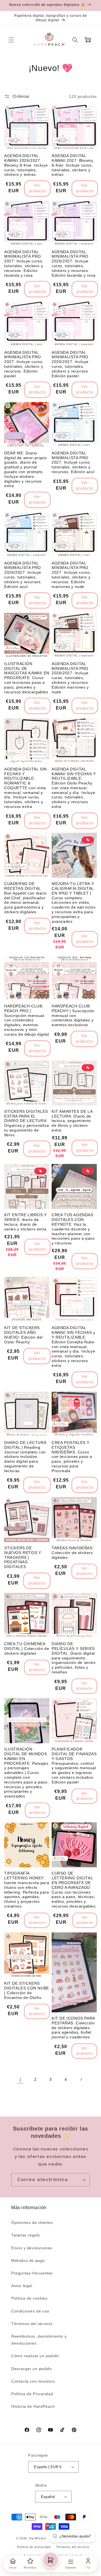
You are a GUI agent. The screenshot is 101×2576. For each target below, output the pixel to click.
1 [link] (20, 2080)
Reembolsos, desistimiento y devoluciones (39, 2340)
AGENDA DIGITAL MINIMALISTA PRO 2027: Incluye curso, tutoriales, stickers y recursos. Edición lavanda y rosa (24, 264)
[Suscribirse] (83, 2180)
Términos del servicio (32, 2324)
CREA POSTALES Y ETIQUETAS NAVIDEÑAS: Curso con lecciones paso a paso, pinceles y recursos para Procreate (72, 1457)
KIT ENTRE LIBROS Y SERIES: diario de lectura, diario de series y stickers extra (26, 1222)
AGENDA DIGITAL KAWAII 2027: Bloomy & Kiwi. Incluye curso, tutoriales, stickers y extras (72, 165)
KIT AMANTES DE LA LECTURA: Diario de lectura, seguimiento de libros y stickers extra (72, 1121)
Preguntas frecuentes (32, 2273)
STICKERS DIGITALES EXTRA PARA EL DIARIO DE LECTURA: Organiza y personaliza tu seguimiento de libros (27, 1123)
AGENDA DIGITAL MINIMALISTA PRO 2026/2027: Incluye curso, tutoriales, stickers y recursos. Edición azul (23, 575)
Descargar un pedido (31, 2369)
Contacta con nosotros (33, 2381)
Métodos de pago (28, 2260)
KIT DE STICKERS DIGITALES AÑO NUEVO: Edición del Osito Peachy (23, 1335)
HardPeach (37, 2538)
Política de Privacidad (32, 2394)
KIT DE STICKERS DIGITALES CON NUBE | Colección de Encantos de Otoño (27, 1990)
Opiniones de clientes (32, 2222)
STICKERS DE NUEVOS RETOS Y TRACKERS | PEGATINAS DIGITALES (23, 1557)
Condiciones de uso (30, 2311)
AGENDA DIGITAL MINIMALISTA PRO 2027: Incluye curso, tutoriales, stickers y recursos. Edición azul (73, 462)
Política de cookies (29, 2298)
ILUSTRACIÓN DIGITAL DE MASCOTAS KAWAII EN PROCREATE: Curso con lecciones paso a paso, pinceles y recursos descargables (27, 678)
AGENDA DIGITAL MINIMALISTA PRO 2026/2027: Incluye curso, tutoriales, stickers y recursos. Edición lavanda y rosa (74, 264)
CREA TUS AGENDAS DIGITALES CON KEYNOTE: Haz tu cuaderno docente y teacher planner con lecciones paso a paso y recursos (73, 1229)
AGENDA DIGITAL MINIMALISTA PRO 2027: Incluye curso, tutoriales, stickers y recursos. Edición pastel (24, 364)
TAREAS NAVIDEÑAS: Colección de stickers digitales (73, 1553)
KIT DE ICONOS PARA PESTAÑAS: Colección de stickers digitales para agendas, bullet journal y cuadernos (73, 2028)
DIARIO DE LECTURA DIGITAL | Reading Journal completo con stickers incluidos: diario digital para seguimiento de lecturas (25, 1457)
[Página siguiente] (81, 2079)
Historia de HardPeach (33, 2406)
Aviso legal (22, 2286)
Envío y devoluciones (32, 2248)
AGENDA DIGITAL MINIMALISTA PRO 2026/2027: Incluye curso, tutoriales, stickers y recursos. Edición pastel (70, 364)
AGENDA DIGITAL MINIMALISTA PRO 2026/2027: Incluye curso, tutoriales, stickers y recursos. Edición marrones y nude (70, 678)
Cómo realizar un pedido (35, 2356)
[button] (11, 40)
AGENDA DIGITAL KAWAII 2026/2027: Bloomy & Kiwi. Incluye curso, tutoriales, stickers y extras (26, 165)
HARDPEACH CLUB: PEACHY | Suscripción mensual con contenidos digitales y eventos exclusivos (73, 1015)
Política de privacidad (34, 2547)
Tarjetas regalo (26, 2235)
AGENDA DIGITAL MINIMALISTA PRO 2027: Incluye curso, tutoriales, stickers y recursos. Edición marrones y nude (71, 575)
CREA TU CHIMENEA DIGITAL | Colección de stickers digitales (27, 1648)
